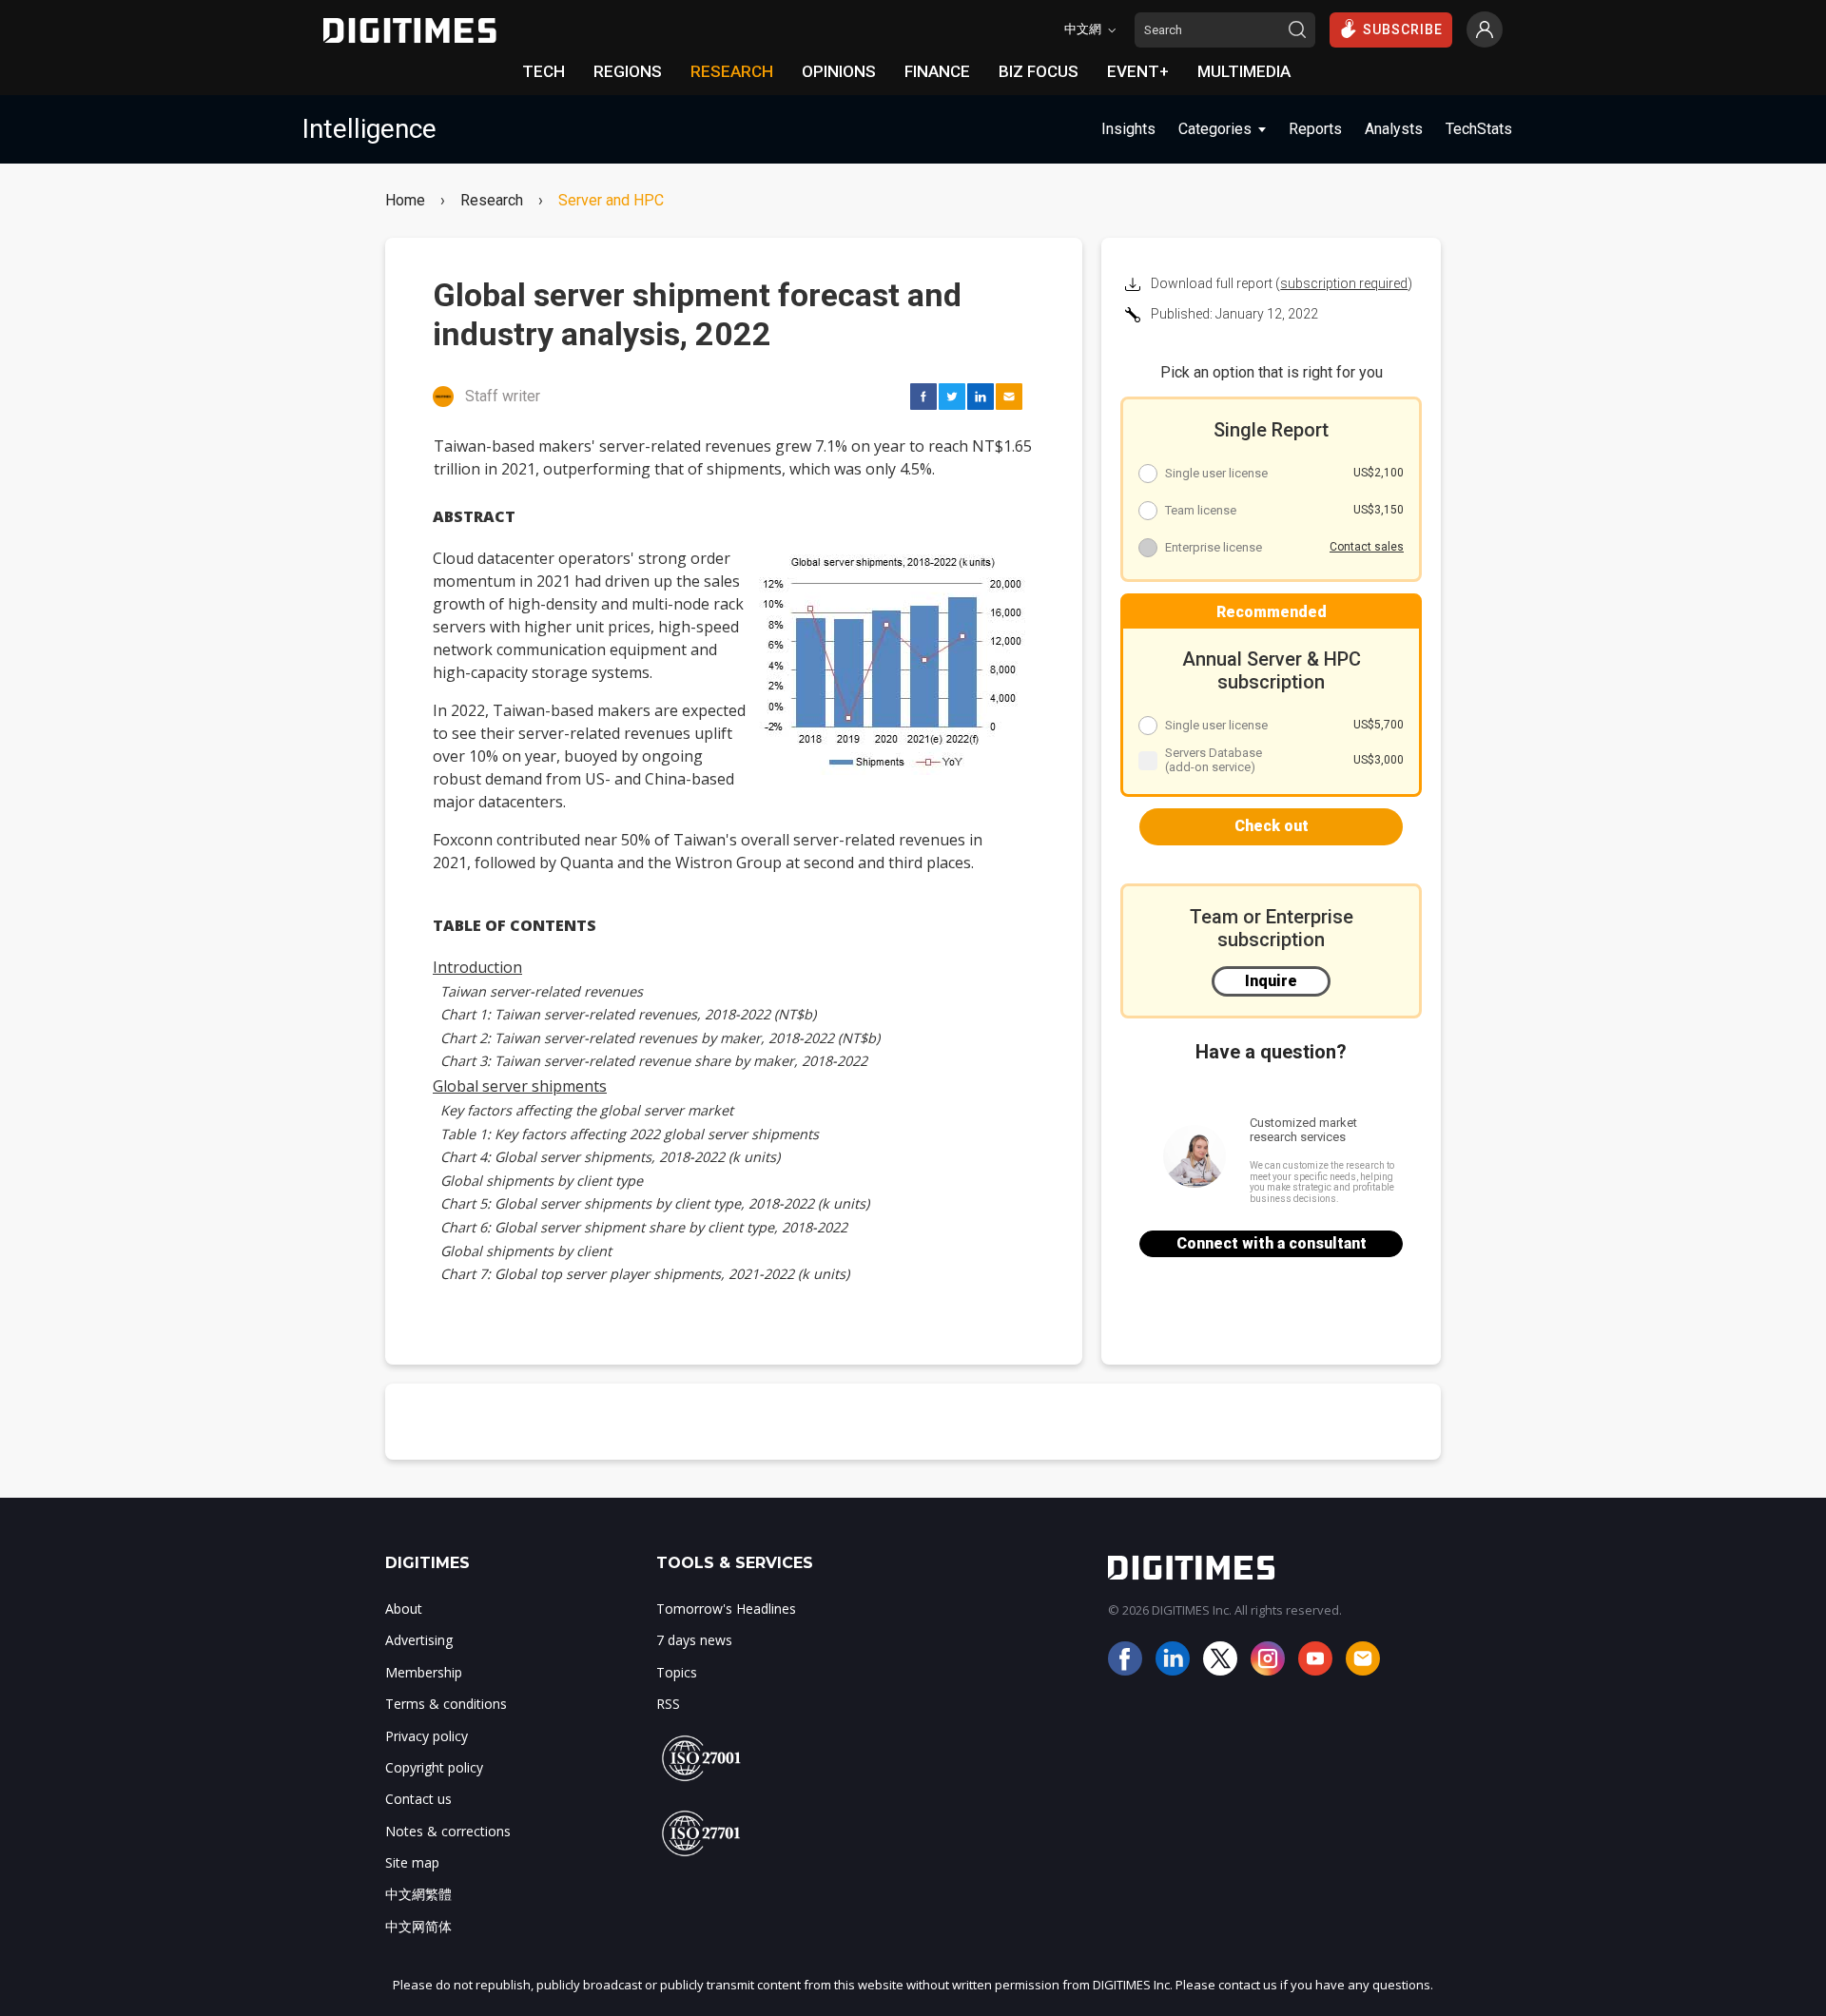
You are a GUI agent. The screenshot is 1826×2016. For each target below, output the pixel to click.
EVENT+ (1138, 71)
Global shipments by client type (542, 1181)
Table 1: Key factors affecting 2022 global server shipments (630, 1134)
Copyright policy (434, 1767)
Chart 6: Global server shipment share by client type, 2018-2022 (644, 1227)
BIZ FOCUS (1039, 71)
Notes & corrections (448, 1831)
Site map (412, 1862)
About (404, 1609)
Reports (1315, 129)
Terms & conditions (446, 1704)
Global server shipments (520, 1086)
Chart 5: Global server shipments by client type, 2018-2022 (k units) (655, 1203)
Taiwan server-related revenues (542, 991)
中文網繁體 (418, 1894)
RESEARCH (732, 71)
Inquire (1271, 981)
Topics (677, 1672)
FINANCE (937, 71)
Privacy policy (427, 1736)
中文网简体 (418, 1926)
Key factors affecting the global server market (587, 1110)
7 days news (694, 1640)
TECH (544, 71)
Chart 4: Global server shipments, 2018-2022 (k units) (610, 1157)
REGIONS (628, 71)
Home (405, 201)
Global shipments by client (526, 1251)
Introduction (477, 967)
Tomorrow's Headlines (726, 1609)
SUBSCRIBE (1403, 29)
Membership (424, 1672)
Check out (1272, 826)
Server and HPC (611, 201)
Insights (1128, 129)
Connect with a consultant (1272, 1243)
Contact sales (1367, 547)
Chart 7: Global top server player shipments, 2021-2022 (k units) (645, 1274)
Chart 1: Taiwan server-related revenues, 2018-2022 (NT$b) (628, 1014)
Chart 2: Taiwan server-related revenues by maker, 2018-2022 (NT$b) (660, 1038)
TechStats (1479, 129)
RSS (668, 1704)
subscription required (1344, 283)
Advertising (419, 1640)
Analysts (1394, 129)
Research (492, 201)
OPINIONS (839, 71)
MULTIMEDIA (1244, 71)
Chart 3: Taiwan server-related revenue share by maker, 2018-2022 (654, 1061)
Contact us (418, 1799)
